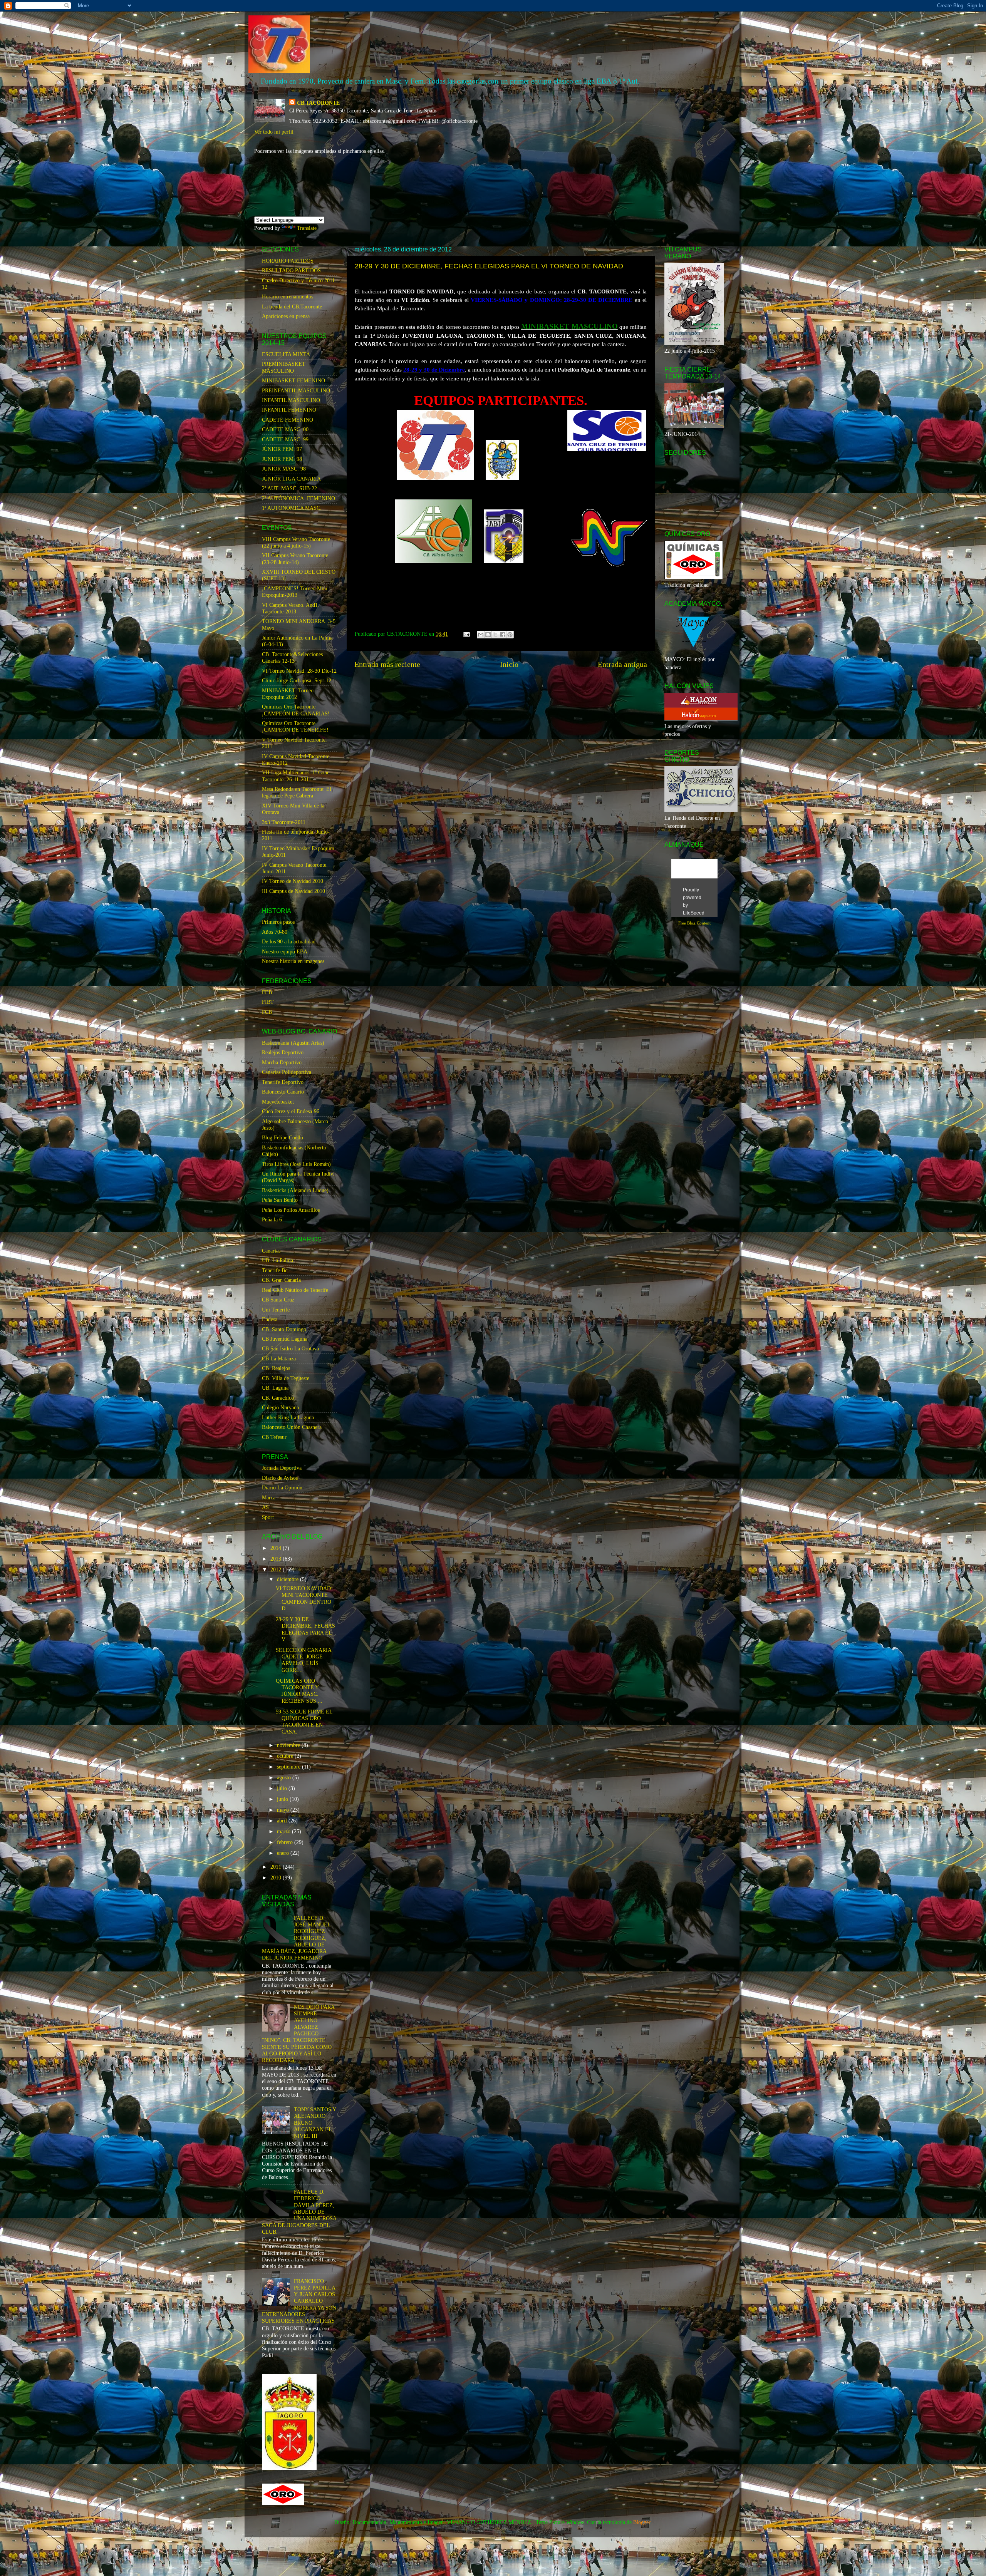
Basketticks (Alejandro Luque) (295, 1190)
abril (283, 1821)
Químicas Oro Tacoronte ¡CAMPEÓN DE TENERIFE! (295, 726)
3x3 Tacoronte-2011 (284, 822)
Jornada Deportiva (282, 1468)
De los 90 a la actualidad (289, 941)
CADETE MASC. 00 (285, 429)
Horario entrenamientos (288, 296)
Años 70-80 (275, 932)
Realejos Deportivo (283, 1052)
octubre (286, 1756)
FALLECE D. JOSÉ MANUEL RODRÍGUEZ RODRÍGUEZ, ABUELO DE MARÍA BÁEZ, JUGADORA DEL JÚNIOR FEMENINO (296, 1938)
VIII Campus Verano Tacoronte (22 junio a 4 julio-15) (296, 542)
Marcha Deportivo (282, 1062)
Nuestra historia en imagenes (293, 961)
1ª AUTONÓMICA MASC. (292, 508)
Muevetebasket (278, 1102)
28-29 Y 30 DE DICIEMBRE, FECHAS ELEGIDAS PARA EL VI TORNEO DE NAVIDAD (489, 266)
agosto (285, 1777)
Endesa (270, 1319)
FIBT (268, 1002)
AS (265, 1507)
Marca (269, 1497)
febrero (286, 1842)
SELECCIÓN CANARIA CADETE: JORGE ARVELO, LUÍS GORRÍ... (304, 1660)
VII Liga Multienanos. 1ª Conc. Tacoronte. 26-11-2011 (296, 776)
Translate (307, 228)
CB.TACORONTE (318, 103)
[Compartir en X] (495, 635)
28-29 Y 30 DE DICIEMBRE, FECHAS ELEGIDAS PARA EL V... (305, 1629)
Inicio (509, 664)
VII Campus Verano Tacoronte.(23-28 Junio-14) (296, 559)
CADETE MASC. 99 (285, 439)
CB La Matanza (279, 1358)
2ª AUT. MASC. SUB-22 (289, 488)
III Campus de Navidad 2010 (293, 891)
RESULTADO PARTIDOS (291, 270)
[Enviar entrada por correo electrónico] (466, 634)
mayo (284, 1810)
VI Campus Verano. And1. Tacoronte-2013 (291, 608)
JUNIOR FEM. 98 (282, 459)
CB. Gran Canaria (281, 1280)
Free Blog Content (694, 923)
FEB (267, 992)
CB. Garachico (278, 1398)
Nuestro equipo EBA (285, 951)
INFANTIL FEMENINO (289, 410)
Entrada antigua (622, 664)
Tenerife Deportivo (283, 1082)
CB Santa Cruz (278, 1300)
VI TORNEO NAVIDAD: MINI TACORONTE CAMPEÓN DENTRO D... (304, 1598)
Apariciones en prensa (286, 316)
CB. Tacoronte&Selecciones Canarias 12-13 (292, 657)
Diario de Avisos (280, 1478)
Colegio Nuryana (280, 1407)
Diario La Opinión (282, 1487)
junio (283, 1799)
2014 (277, 1548)
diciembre (288, 1579)
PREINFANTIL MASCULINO (296, 390)
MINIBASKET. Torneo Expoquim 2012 (288, 694)
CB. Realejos (276, 1368)
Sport (268, 1517)
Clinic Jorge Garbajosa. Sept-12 (297, 680)
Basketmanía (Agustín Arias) (293, 1043)
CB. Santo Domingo (284, 1329)
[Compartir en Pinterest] (510, 635)
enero (284, 1853)
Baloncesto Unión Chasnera (292, 1427)
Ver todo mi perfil (274, 132)
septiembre (289, 1767)
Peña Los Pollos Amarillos (291, 1210)
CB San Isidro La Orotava (290, 1348)
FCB (267, 1012)
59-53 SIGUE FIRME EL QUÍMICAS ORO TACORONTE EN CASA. (304, 1722)
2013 (277, 1559)
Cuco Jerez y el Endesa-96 (291, 1111)
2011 (277, 1867)
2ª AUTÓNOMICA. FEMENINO (298, 498)
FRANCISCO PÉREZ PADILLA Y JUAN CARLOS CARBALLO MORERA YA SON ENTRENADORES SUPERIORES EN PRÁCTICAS (299, 2301)
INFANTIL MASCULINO (291, 400)
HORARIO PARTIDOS (288, 261)
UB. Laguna (275, 1388)
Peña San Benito (280, 1200)
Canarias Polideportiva (287, 1072)
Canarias (271, 1251)
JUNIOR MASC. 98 (284, 469)
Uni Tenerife (276, 1310)
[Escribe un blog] (488, 635)
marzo (284, 1831)
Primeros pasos (278, 922)
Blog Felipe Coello (283, 1137)
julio (283, 1788)
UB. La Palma (278, 1260)
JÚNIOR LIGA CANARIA (291, 479)
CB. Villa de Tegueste (286, 1378)
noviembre (289, 1745)
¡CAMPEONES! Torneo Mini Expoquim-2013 (295, 592)
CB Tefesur (274, 1437)
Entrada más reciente (387, 664)
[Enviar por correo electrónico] (481, 635)
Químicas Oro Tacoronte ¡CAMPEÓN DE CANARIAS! (296, 710)
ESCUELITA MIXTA (286, 354)
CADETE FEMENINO (288, 420)
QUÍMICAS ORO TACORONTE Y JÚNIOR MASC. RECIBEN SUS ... (299, 1691)
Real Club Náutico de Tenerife (295, 1290)
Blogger (642, 2522)
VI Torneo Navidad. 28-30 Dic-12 (299, 671)
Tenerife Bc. (275, 1270)
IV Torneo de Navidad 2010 (293, 881)
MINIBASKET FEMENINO (293, 380)
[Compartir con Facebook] (503, 635)
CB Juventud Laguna (285, 1339)
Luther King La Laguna (288, 1417)
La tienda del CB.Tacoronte (292, 307)
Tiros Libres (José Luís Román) (296, 1164)
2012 (277, 1569)
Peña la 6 (272, 1219)
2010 (277, 1878)
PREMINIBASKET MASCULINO (284, 367)
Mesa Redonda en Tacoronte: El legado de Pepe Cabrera (297, 792)
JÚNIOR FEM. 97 (282, 449)
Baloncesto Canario (283, 1092)
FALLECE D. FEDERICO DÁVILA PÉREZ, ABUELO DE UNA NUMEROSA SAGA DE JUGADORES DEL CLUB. (299, 2212)
